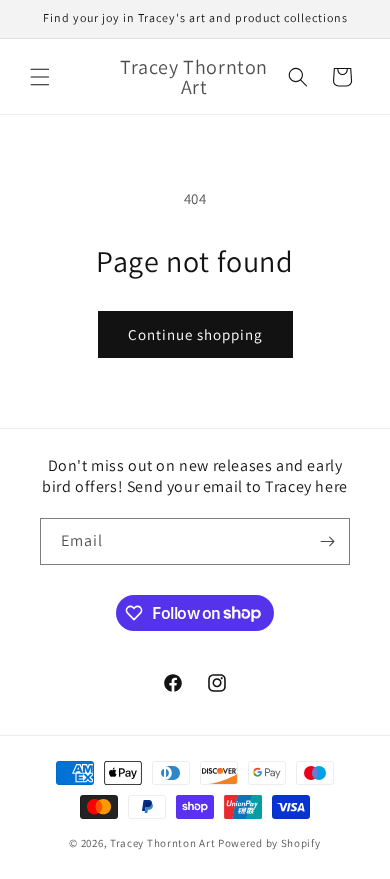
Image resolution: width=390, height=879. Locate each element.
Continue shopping (195, 334)
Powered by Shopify (269, 843)
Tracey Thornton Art (162, 843)
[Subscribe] (327, 541)
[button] (40, 77)
